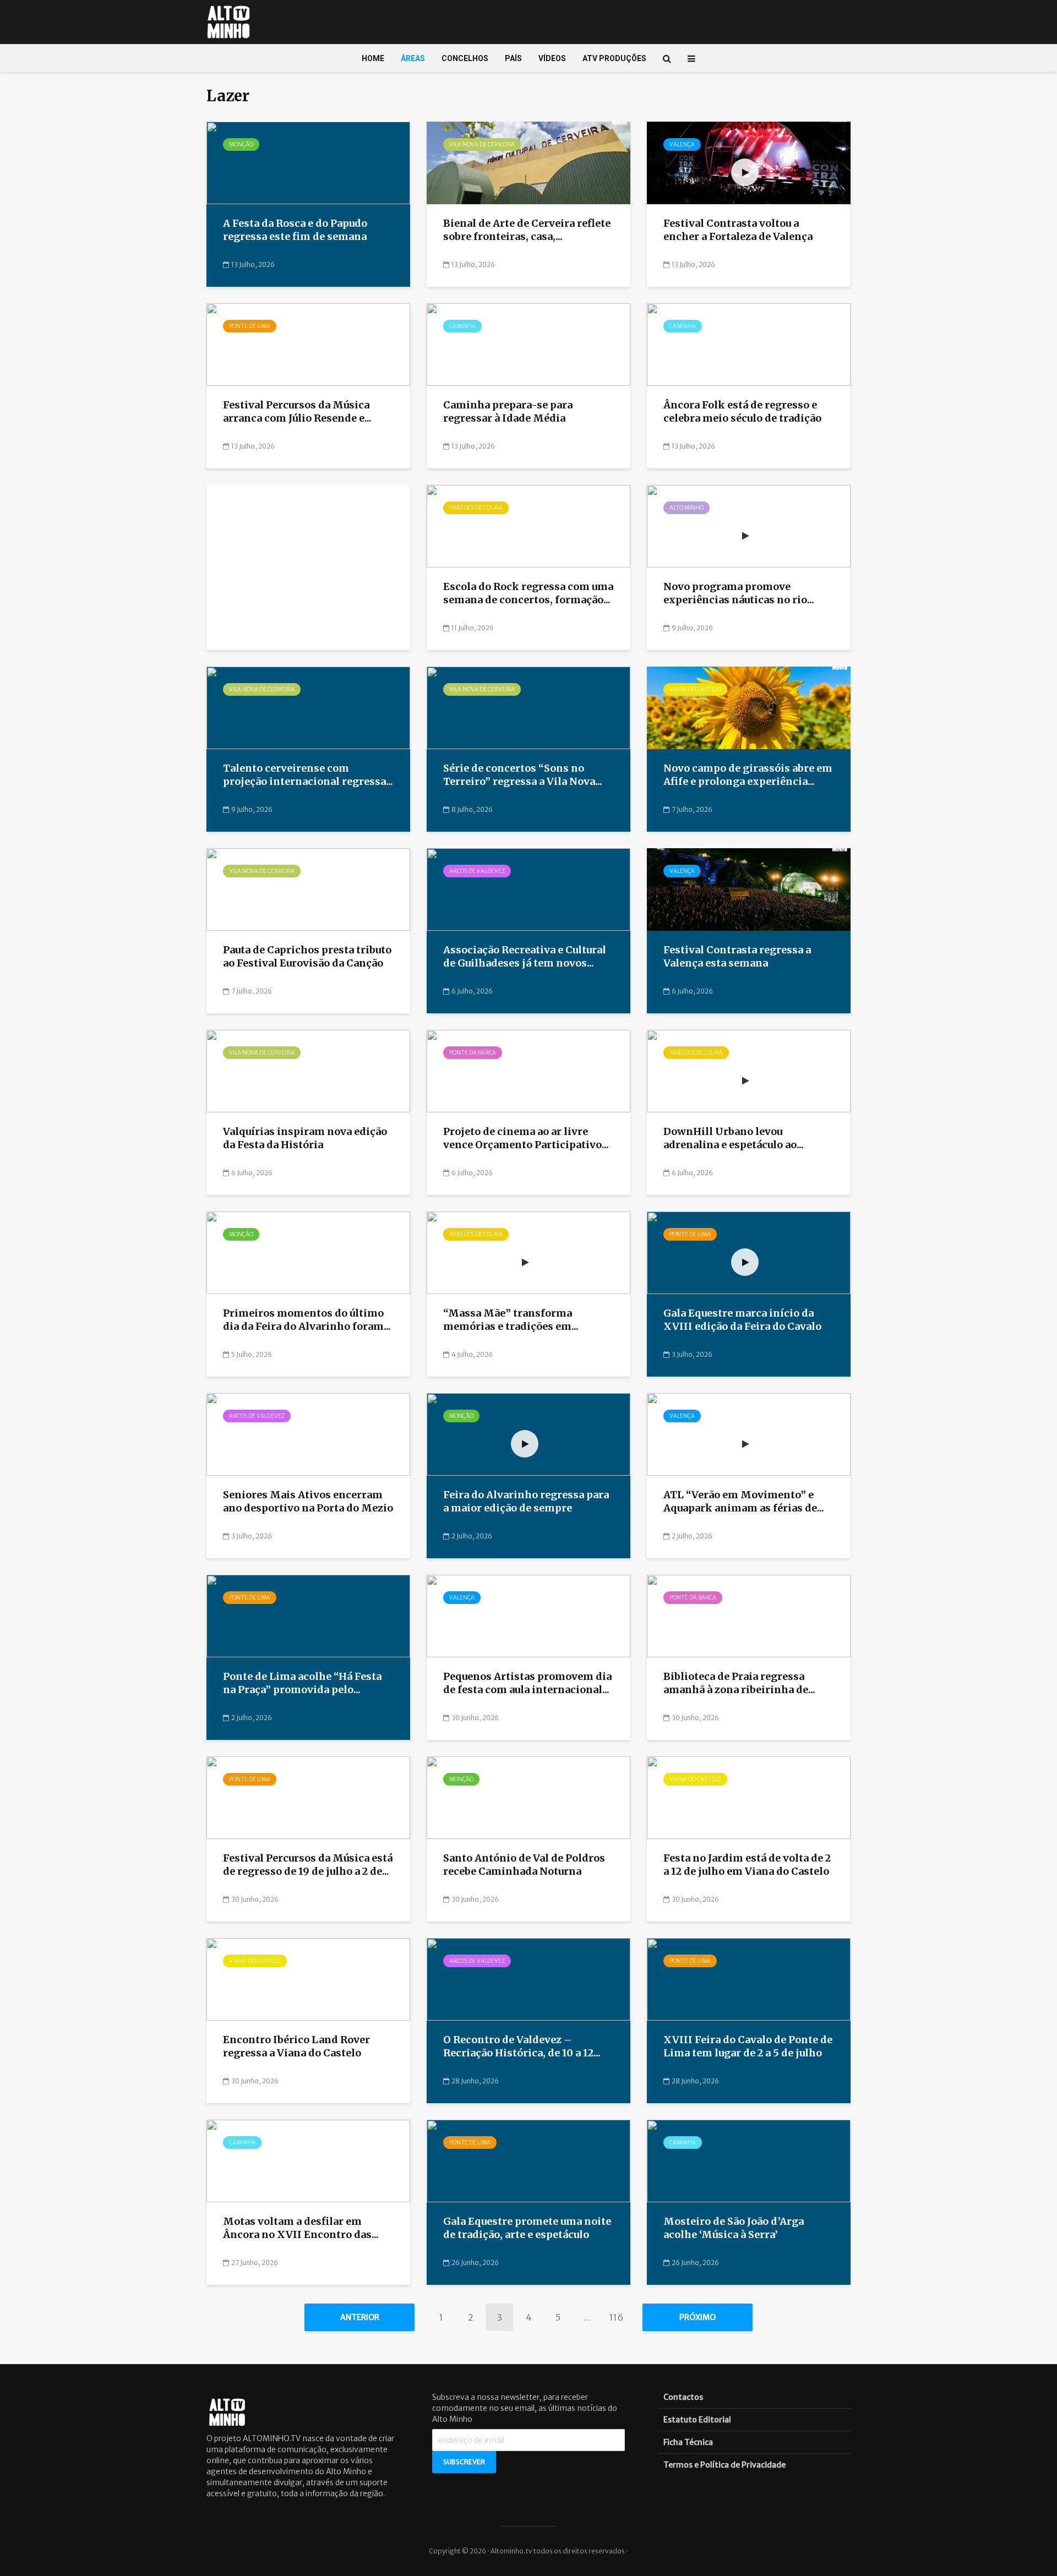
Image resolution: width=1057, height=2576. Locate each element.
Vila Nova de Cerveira (482, 144)
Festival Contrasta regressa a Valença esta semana (737, 957)
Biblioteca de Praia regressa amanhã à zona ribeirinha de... (739, 1683)
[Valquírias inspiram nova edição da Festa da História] (308, 1071)
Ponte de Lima (250, 326)
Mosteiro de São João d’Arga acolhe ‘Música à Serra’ (734, 2228)
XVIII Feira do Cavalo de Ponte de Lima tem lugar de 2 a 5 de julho (748, 2046)
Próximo (698, 2317)
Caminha (462, 326)
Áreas (413, 58)
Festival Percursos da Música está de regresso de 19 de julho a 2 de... (308, 1865)
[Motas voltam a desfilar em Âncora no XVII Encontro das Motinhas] (308, 2160)
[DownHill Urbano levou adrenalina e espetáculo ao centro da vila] (749, 1071)
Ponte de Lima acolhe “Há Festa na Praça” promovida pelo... (302, 1683)
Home (373, 58)
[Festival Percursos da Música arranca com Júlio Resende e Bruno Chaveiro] (308, 344)
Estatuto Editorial (697, 2420)
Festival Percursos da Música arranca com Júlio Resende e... (297, 412)
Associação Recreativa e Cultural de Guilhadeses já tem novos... (525, 957)
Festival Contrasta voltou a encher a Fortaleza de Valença (738, 230)
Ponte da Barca (473, 1053)
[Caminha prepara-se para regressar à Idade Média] (528, 344)
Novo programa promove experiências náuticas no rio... (739, 593)
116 (616, 2317)
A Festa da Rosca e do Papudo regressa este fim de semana (296, 230)
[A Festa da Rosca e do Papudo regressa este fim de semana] (308, 162)
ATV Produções (614, 58)
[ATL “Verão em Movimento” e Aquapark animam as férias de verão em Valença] (749, 1434)
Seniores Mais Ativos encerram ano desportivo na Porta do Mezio (308, 1502)
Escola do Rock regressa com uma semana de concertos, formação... (528, 593)
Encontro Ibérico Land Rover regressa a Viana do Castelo (296, 2046)
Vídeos (552, 58)
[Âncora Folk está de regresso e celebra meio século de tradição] (749, 344)
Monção (241, 144)
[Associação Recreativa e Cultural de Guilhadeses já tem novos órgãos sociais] (528, 889)
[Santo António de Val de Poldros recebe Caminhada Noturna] (528, 1797)
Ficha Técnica (688, 2442)
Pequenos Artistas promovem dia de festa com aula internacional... (527, 1683)
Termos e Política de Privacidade (724, 2465)
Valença (682, 144)
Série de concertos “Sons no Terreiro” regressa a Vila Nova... (523, 775)
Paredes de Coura (476, 508)
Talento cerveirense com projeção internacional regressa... (308, 775)
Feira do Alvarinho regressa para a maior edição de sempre (526, 1502)
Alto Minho (686, 508)
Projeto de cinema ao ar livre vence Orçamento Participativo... (526, 1138)
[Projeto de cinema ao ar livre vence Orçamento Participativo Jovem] (528, 1071)
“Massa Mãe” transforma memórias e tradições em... (511, 1320)
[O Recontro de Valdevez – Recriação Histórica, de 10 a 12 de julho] (528, 1979)
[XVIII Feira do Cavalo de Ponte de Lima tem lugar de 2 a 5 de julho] (749, 1979)
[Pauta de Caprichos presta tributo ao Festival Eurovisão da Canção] (308, 889)
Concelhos (465, 58)
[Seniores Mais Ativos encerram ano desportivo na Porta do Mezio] (308, 1434)
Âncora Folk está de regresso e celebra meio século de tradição (742, 412)
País (513, 58)
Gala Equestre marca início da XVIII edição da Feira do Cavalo (742, 1320)
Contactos (683, 2397)
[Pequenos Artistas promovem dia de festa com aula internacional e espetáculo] (528, 1616)
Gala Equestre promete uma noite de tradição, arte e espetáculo (527, 2228)
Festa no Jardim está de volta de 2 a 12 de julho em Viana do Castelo (747, 1865)
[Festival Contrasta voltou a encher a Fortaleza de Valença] (749, 162)
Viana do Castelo (695, 689)
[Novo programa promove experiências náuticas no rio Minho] (749, 526)
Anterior (360, 2317)
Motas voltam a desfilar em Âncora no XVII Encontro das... (301, 2228)
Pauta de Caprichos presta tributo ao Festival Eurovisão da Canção (307, 957)
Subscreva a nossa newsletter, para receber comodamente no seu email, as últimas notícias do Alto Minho (525, 2408)
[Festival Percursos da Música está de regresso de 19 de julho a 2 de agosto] (308, 1797)
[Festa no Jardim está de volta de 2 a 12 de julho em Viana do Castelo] (749, 1797)
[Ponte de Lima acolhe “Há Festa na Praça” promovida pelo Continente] (308, 1616)
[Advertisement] (308, 571)
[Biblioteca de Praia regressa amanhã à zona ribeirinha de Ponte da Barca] (749, 1616)
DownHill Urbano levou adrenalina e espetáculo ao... (734, 1138)
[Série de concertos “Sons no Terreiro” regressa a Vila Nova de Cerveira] (528, 707)
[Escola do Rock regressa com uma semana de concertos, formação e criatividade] (528, 526)
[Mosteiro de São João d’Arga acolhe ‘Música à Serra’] (749, 2160)
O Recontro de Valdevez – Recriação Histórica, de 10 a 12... (522, 2046)
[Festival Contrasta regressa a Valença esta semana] (749, 889)
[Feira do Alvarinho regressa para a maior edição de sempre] (528, 1434)
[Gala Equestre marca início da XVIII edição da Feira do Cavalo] (749, 1252)
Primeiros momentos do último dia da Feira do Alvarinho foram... (307, 1320)
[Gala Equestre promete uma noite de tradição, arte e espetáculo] (528, 2160)
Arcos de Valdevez (477, 871)
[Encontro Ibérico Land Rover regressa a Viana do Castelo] (308, 1979)
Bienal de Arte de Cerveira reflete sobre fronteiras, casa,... (527, 230)
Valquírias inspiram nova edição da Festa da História (305, 1138)
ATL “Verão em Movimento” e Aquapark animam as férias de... (744, 1502)
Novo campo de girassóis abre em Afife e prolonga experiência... (748, 775)
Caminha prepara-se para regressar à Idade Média (508, 412)
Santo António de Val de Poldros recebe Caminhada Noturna (524, 1865)
